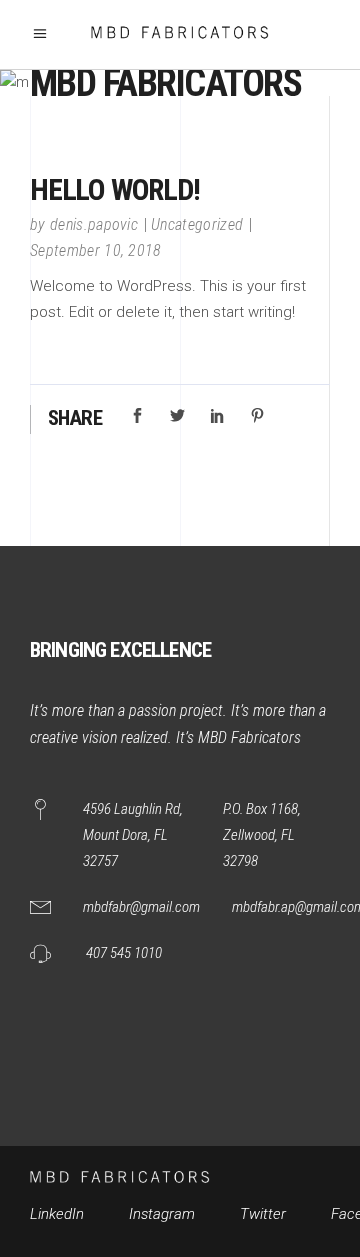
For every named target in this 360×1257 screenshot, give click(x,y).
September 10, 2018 (96, 250)
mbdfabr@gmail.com (141, 907)
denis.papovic (94, 224)
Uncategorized (197, 224)
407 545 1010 (124, 953)
